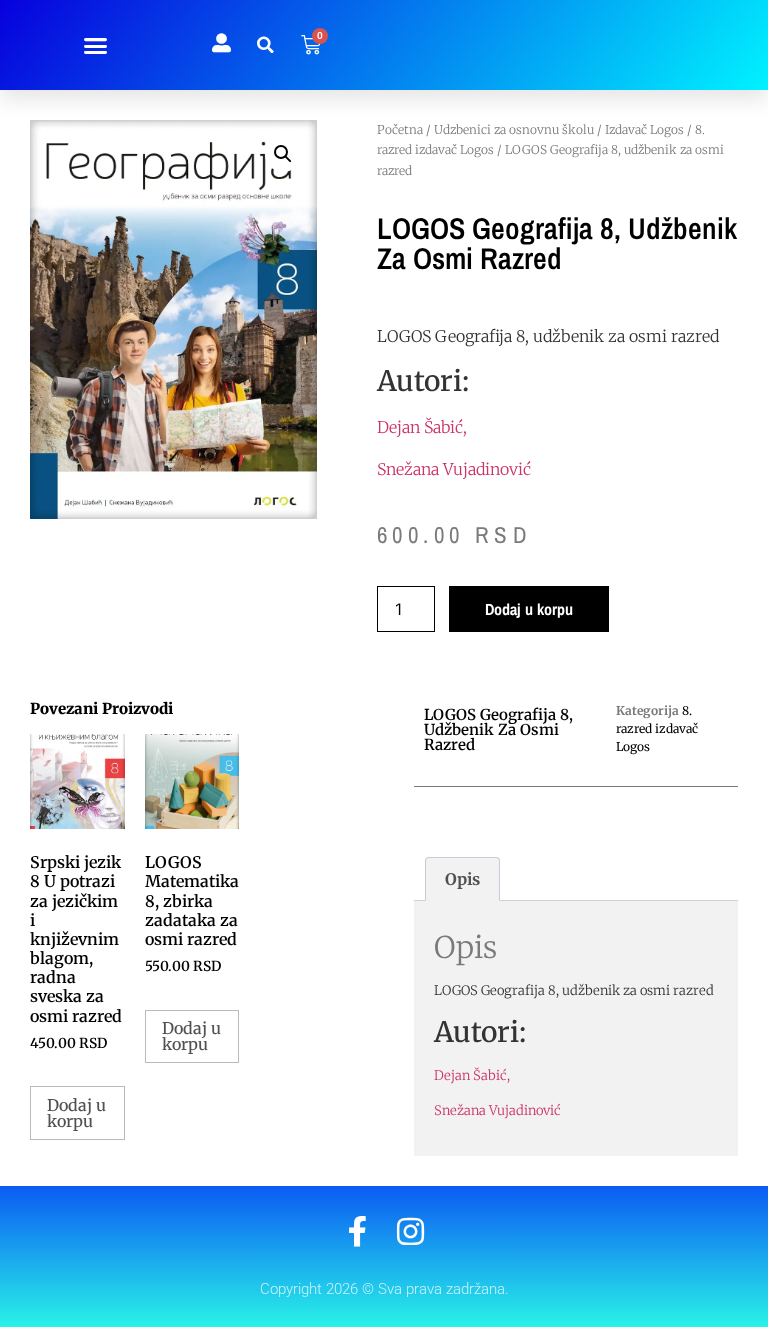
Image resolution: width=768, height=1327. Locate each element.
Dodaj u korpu (529, 609)
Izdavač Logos (644, 129)
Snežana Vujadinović (454, 469)
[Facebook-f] (357, 1231)
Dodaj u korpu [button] (76, 1113)
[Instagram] (410, 1231)
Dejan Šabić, (422, 427)
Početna (400, 129)
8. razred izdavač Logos (657, 728)
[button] (96, 45)
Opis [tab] (462, 879)
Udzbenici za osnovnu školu (514, 129)
